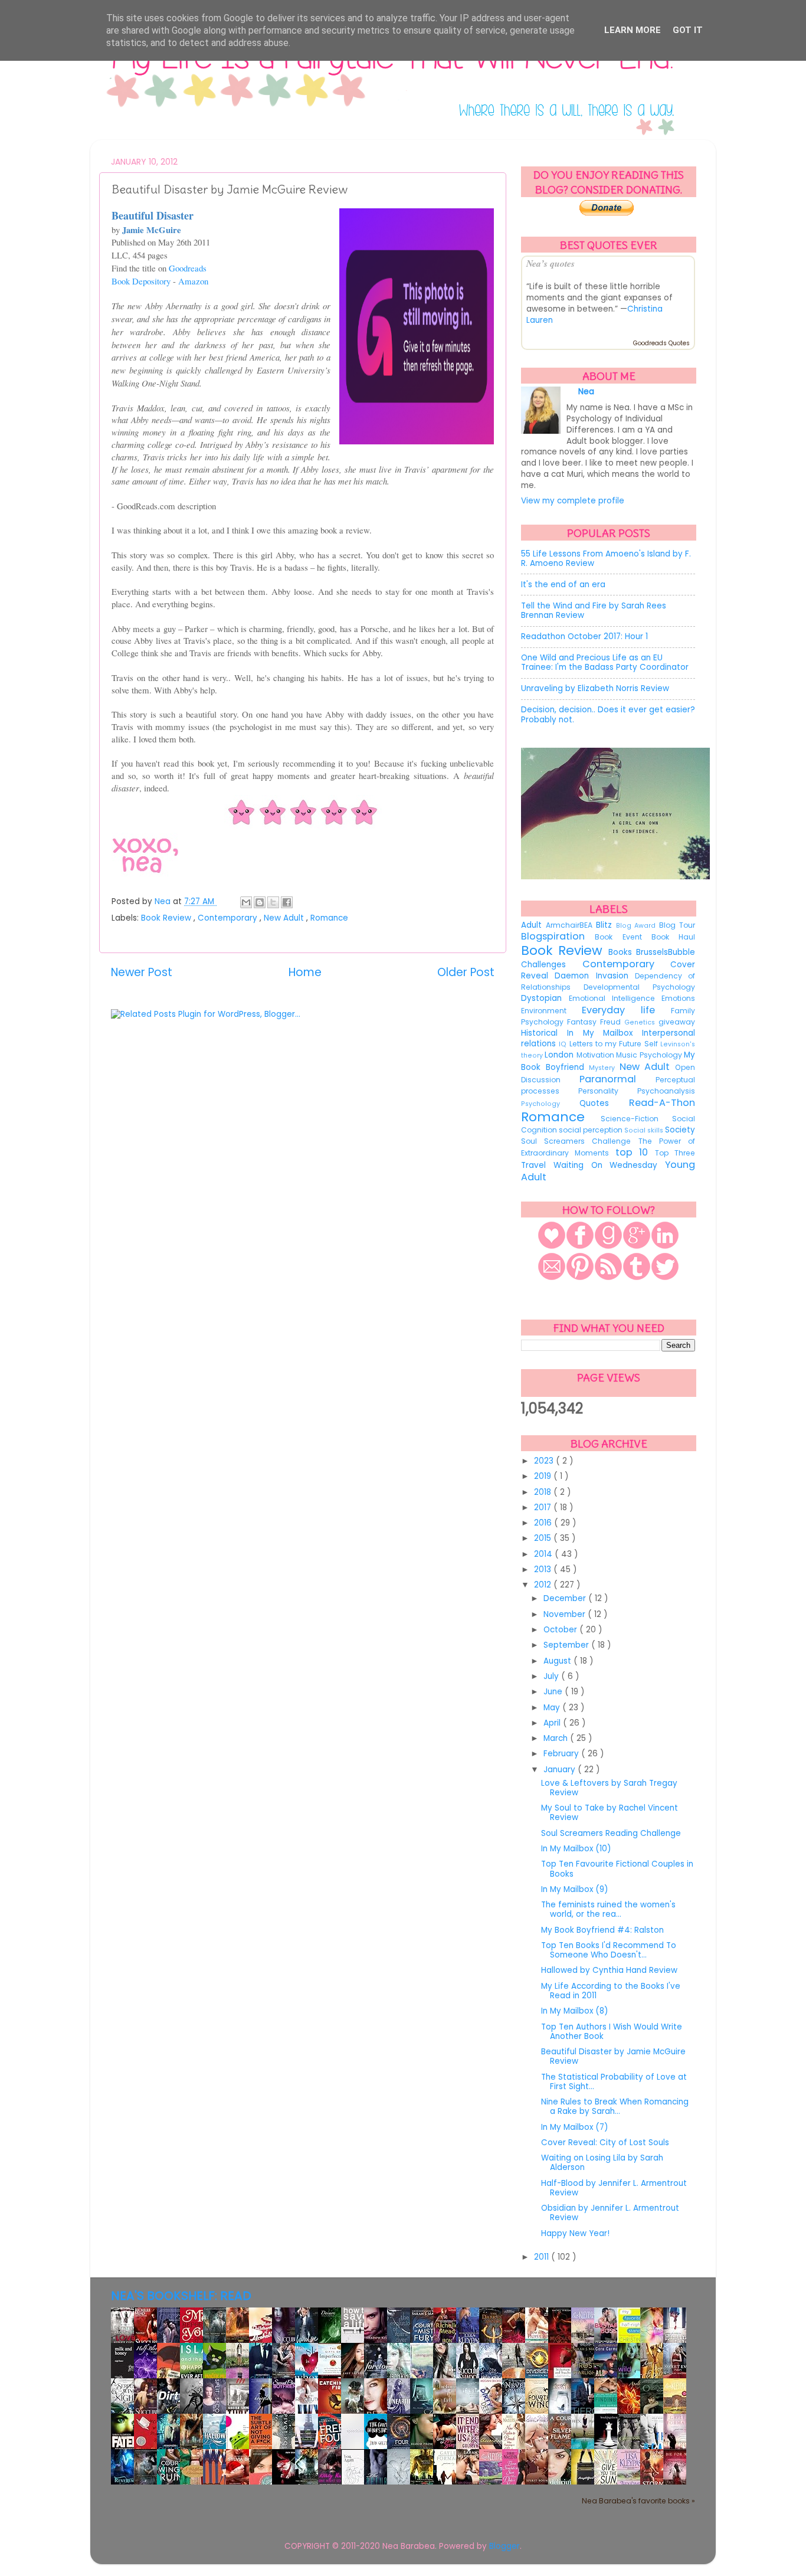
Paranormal (617, 1079)
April (553, 1723)
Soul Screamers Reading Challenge (611, 1833)
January (561, 1770)
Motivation (596, 1055)
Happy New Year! (575, 2233)
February (562, 1754)
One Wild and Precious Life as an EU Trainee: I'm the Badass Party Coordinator (605, 662)
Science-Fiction (637, 1119)
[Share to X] (273, 902)
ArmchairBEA (571, 925)
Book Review (167, 918)
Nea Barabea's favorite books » (638, 2501)
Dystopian (545, 998)
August (558, 1661)
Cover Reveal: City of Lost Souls (605, 2143)
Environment (551, 1011)
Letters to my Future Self (615, 1044)
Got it (688, 30)
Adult (533, 925)
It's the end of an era (563, 585)
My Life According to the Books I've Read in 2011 (611, 1991)
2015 (544, 1538)
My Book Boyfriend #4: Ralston (602, 1930)
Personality (608, 1091)
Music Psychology (650, 1055)
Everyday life (626, 1010)
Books (622, 952)
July (552, 1676)
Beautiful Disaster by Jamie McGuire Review (613, 2056)
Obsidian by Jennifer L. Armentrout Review (610, 2213)
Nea (164, 901)
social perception (592, 1130)
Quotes (604, 1103)
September (567, 1645)
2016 (544, 1523)
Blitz (606, 925)
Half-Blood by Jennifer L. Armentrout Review (614, 2188)
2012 (544, 1585)
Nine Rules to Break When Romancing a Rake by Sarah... (615, 2107)
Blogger (504, 2546)
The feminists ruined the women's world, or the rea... (608, 1909)
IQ (564, 1044)
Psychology (550, 1104)
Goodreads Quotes (661, 343)
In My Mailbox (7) (574, 2127)
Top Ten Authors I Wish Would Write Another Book (612, 2032)
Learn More (633, 30)
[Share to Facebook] (287, 902)
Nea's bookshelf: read (181, 2296)
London (560, 1055)
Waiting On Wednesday (609, 1165)
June (554, 1692)
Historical (544, 1033)
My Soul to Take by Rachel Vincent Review (610, 1813)
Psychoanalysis (666, 1091)
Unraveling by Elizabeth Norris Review (595, 688)
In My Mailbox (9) (574, 1889)
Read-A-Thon (662, 1103)
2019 (544, 1476)
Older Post (466, 972)
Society (680, 1130)
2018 (544, 1492)
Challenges (552, 965)
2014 (544, 1554)
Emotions (678, 998)
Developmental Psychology (639, 987)
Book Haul (673, 937)
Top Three (675, 1153)
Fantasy (584, 1022)
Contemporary (229, 918)
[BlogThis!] (260, 902)
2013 (544, 1570)
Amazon (193, 281)
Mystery (604, 1068)
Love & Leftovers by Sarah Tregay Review (609, 1788)
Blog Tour (677, 925)
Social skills (645, 1130)
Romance (329, 918)
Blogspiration (558, 936)
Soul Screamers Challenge (580, 1141)
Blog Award (638, 926)
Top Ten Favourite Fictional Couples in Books (617, 1869)
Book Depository (141, 281)
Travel (537, 1165)
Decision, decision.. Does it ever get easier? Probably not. (608, 714)
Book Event (623, 937)
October (561, 1630)
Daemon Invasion (595, 976)
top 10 (635, 1152)
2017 (544, 1508)
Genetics (641, 1022)
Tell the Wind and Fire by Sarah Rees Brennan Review (594, 611)
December (566, 1598)
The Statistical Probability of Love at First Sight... (614, 2082)
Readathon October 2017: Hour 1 (584, 636)
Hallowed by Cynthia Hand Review (609, 1970)
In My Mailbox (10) (576, 1849)
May (553, 1708)
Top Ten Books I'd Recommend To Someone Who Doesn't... (609, 1950)
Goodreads (188, 268)
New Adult (285, 918)
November (566, 1614)
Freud (612, 1022)
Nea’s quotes (551, 263)
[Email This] (246, 902)
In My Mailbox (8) (574, 2011)
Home (305, 972)
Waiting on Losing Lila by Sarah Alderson (602, 2163)
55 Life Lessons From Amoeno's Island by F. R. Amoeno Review (606, 559)
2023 (545, 1461)
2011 (543, 2257)
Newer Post (142, 972)
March (557, 1738)
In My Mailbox (604, 1033)
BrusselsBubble (666, 952)
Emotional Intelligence (615, 998)
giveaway (677, 1022)
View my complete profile (573, 501)
